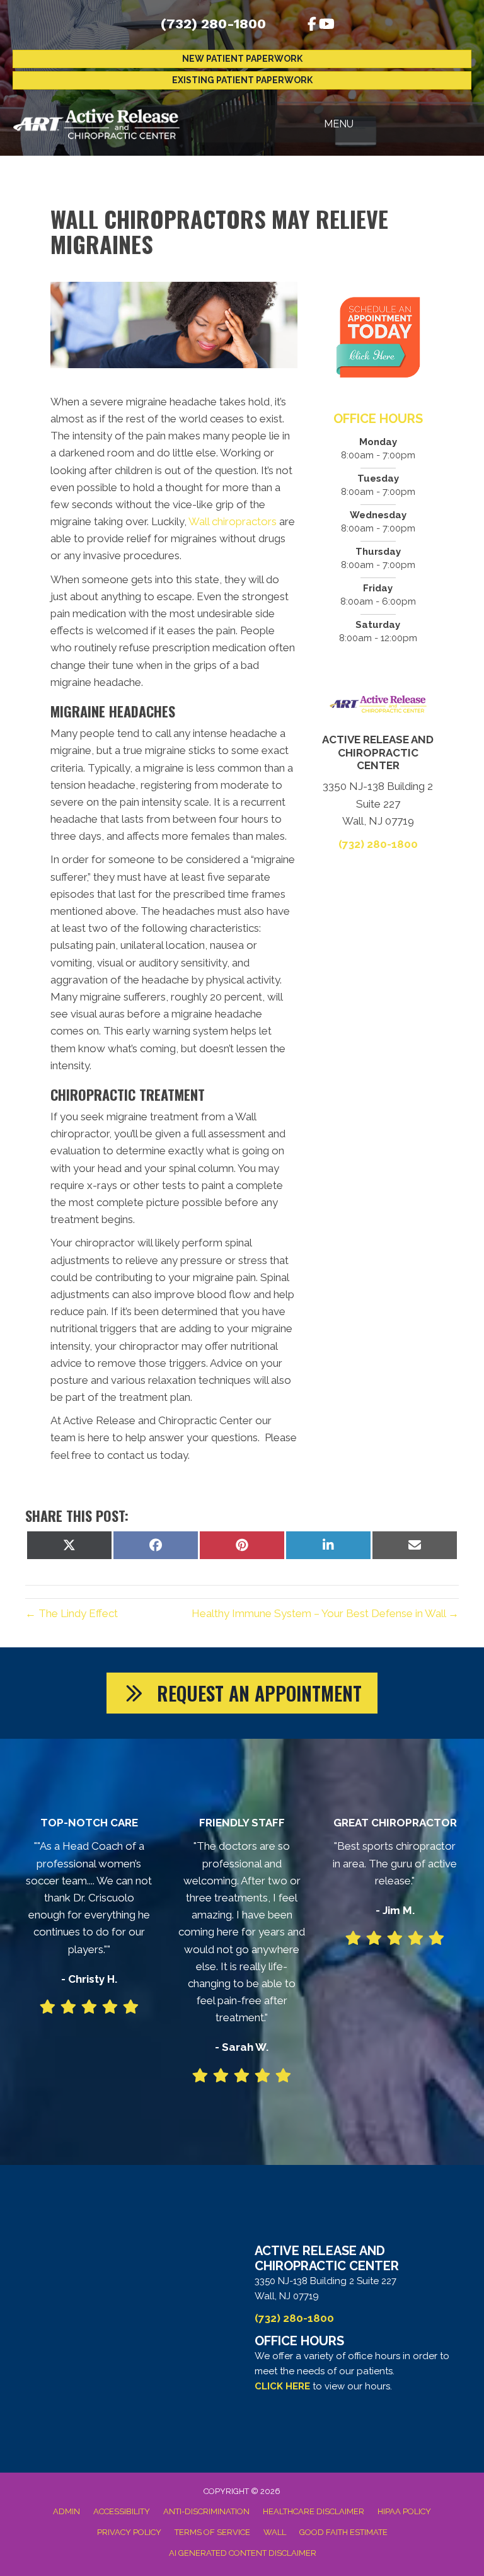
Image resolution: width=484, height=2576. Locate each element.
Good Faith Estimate (343, 2532)
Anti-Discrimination (206, 2511)
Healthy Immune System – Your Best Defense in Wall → (325, 1613)
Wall (275, 2532)
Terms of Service (212, 2532)
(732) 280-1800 (213, 24)
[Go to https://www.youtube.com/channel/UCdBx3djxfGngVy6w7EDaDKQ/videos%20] (326, 26)
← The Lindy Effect (72, 1613)
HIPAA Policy (404, 2511)
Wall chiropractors (234, 521)
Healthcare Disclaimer (314, 2511)
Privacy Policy (129, 2532)
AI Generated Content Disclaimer (243, 2553)
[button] (242, 1693)
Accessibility (122, 2511)
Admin (66, 2511)
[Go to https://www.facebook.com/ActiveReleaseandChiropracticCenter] (312, 26)
